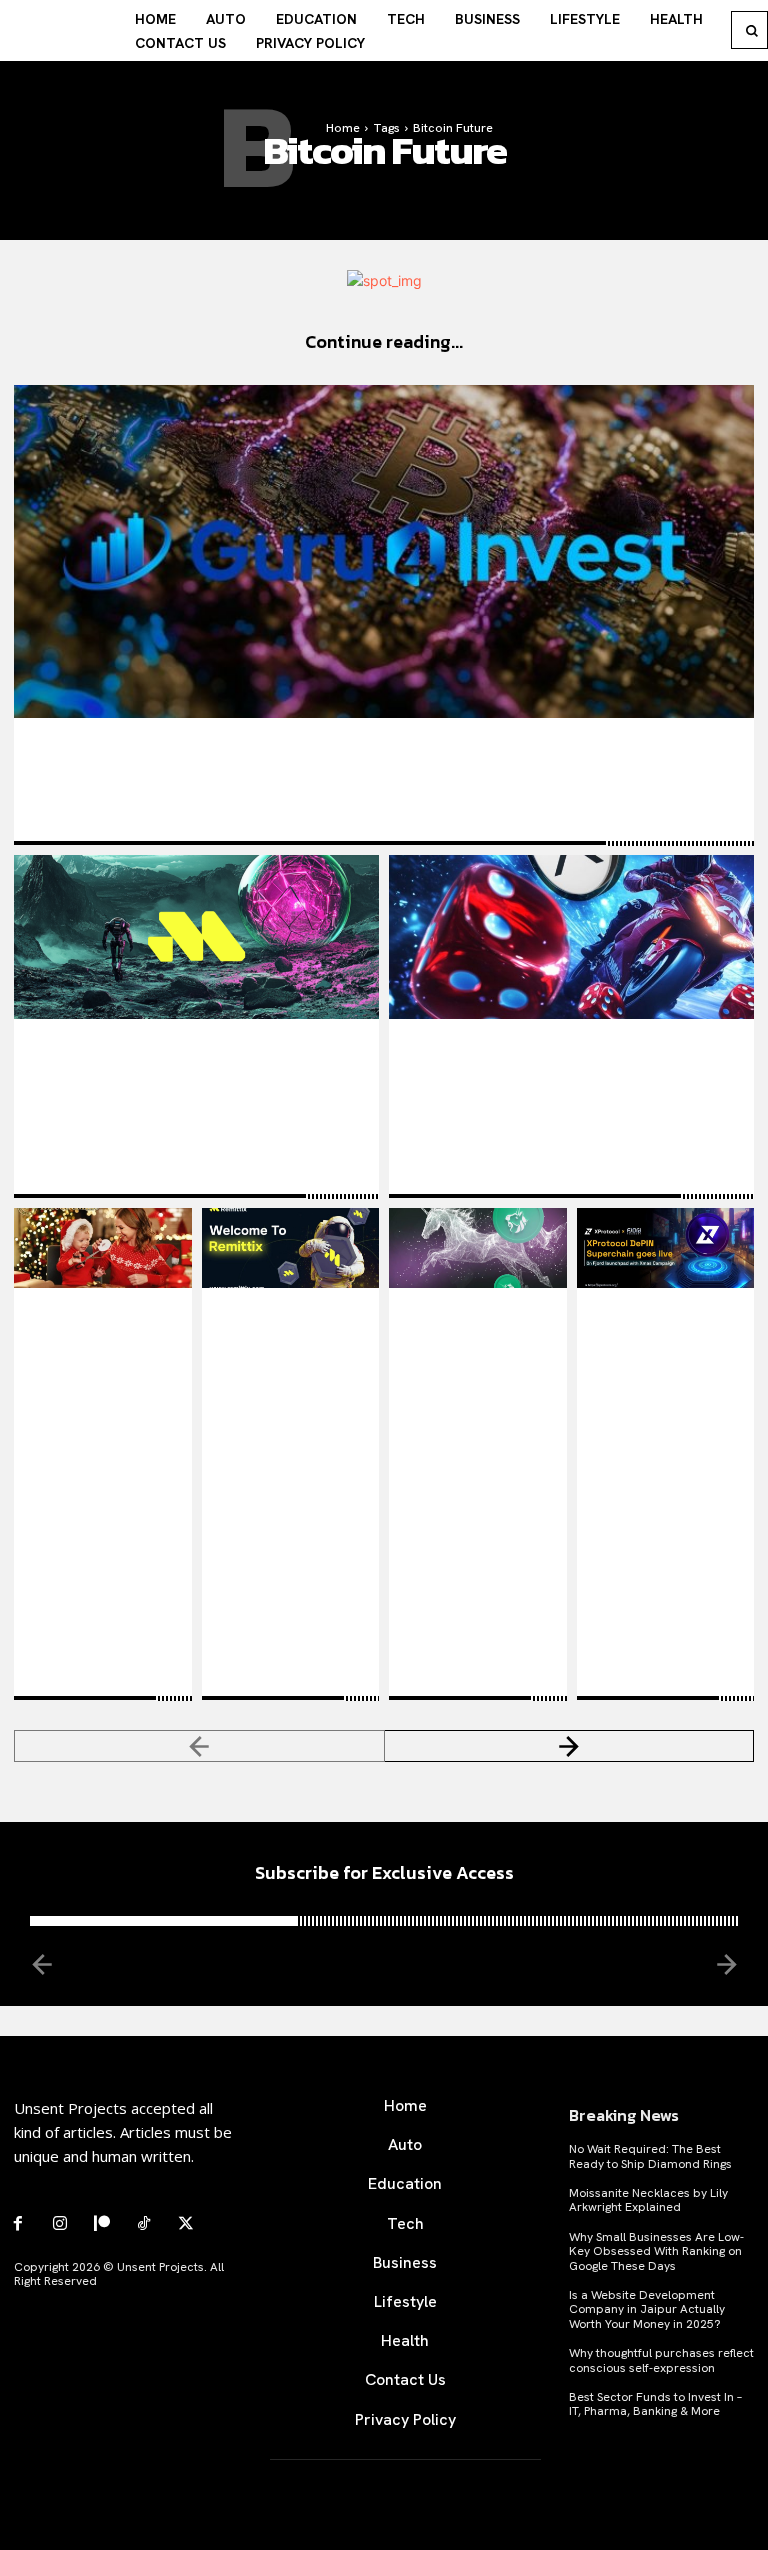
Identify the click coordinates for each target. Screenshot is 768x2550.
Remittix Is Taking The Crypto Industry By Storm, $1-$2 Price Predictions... (196, 1067)
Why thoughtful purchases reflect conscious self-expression (661, 2360)
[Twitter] (186, 2224)
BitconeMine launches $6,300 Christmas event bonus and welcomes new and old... (102, 1384)
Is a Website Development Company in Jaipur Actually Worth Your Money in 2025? (647, 2309)
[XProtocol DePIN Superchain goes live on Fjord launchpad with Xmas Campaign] (666, 1248)
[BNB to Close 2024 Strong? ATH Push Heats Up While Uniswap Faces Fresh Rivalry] (478, 1248)
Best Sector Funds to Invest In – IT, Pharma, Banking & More (655, 2404)
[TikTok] (144, 2224)
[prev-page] (199, 1746)
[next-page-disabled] (725, 1963)
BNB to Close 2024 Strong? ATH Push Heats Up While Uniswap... (477, 1365)
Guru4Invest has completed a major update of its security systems (286, 757)
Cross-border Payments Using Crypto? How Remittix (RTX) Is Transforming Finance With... (283, 1384)
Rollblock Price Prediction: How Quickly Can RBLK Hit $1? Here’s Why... (566, 1067)
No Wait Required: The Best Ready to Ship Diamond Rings (650, 2156)
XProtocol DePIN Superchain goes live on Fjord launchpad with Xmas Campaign (663, 1394)
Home (343, 128)
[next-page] (570, 1746)
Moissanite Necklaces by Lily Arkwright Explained (648, 2200)
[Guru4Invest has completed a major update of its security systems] (384, 551)
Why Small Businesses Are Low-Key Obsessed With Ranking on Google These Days (656, 2251)
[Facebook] (18, 2224)
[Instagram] (60, 2224)
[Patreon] (102, 2224)
